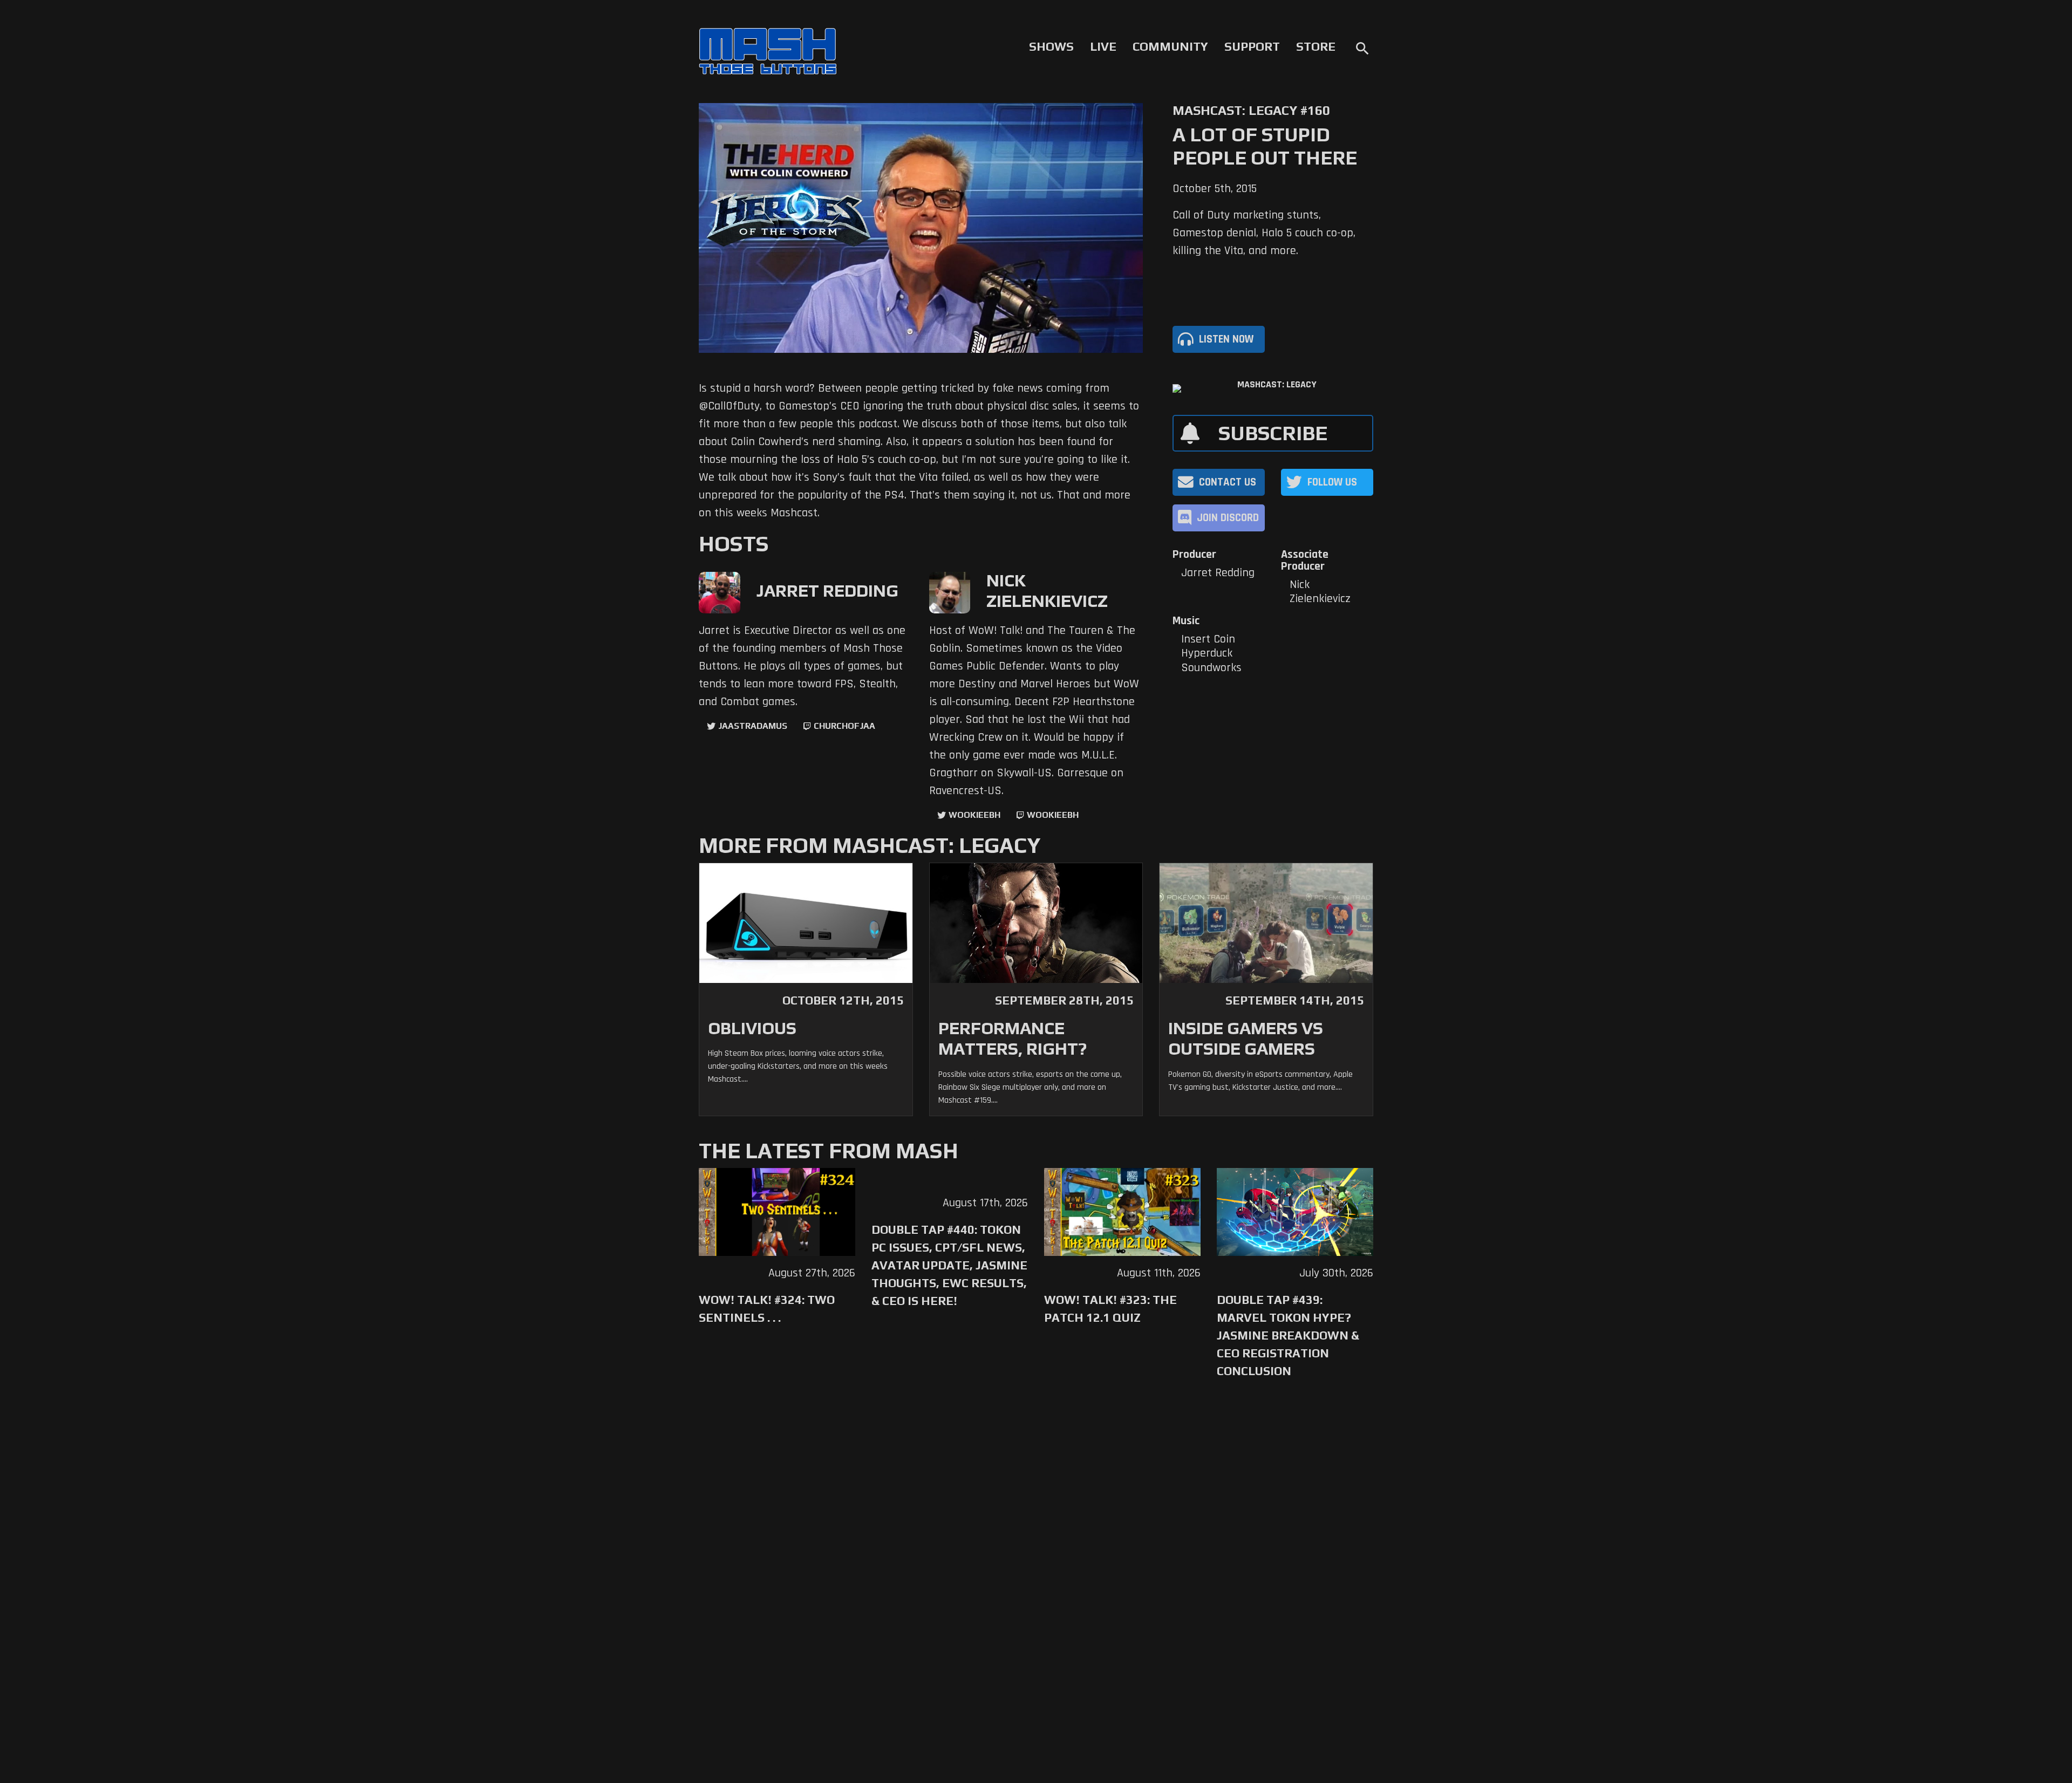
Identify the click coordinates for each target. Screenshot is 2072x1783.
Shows (1051, 46)
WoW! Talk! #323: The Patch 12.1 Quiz (1110, 1309)
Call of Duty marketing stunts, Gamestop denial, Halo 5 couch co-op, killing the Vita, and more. (1264, 233)
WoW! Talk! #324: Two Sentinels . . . (767, 1309)
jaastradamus (753, 726)
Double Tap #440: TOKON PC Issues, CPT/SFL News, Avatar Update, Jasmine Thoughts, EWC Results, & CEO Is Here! (949, 1265)
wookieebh (1053, 815)
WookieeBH (974, 815)
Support (1252, 46)
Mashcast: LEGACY (1277, 385)
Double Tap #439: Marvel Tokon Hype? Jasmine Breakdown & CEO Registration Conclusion (1288, 1335)
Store (1316, 46)
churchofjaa (844, 726)
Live (1103, 46)
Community (1170, 46)
